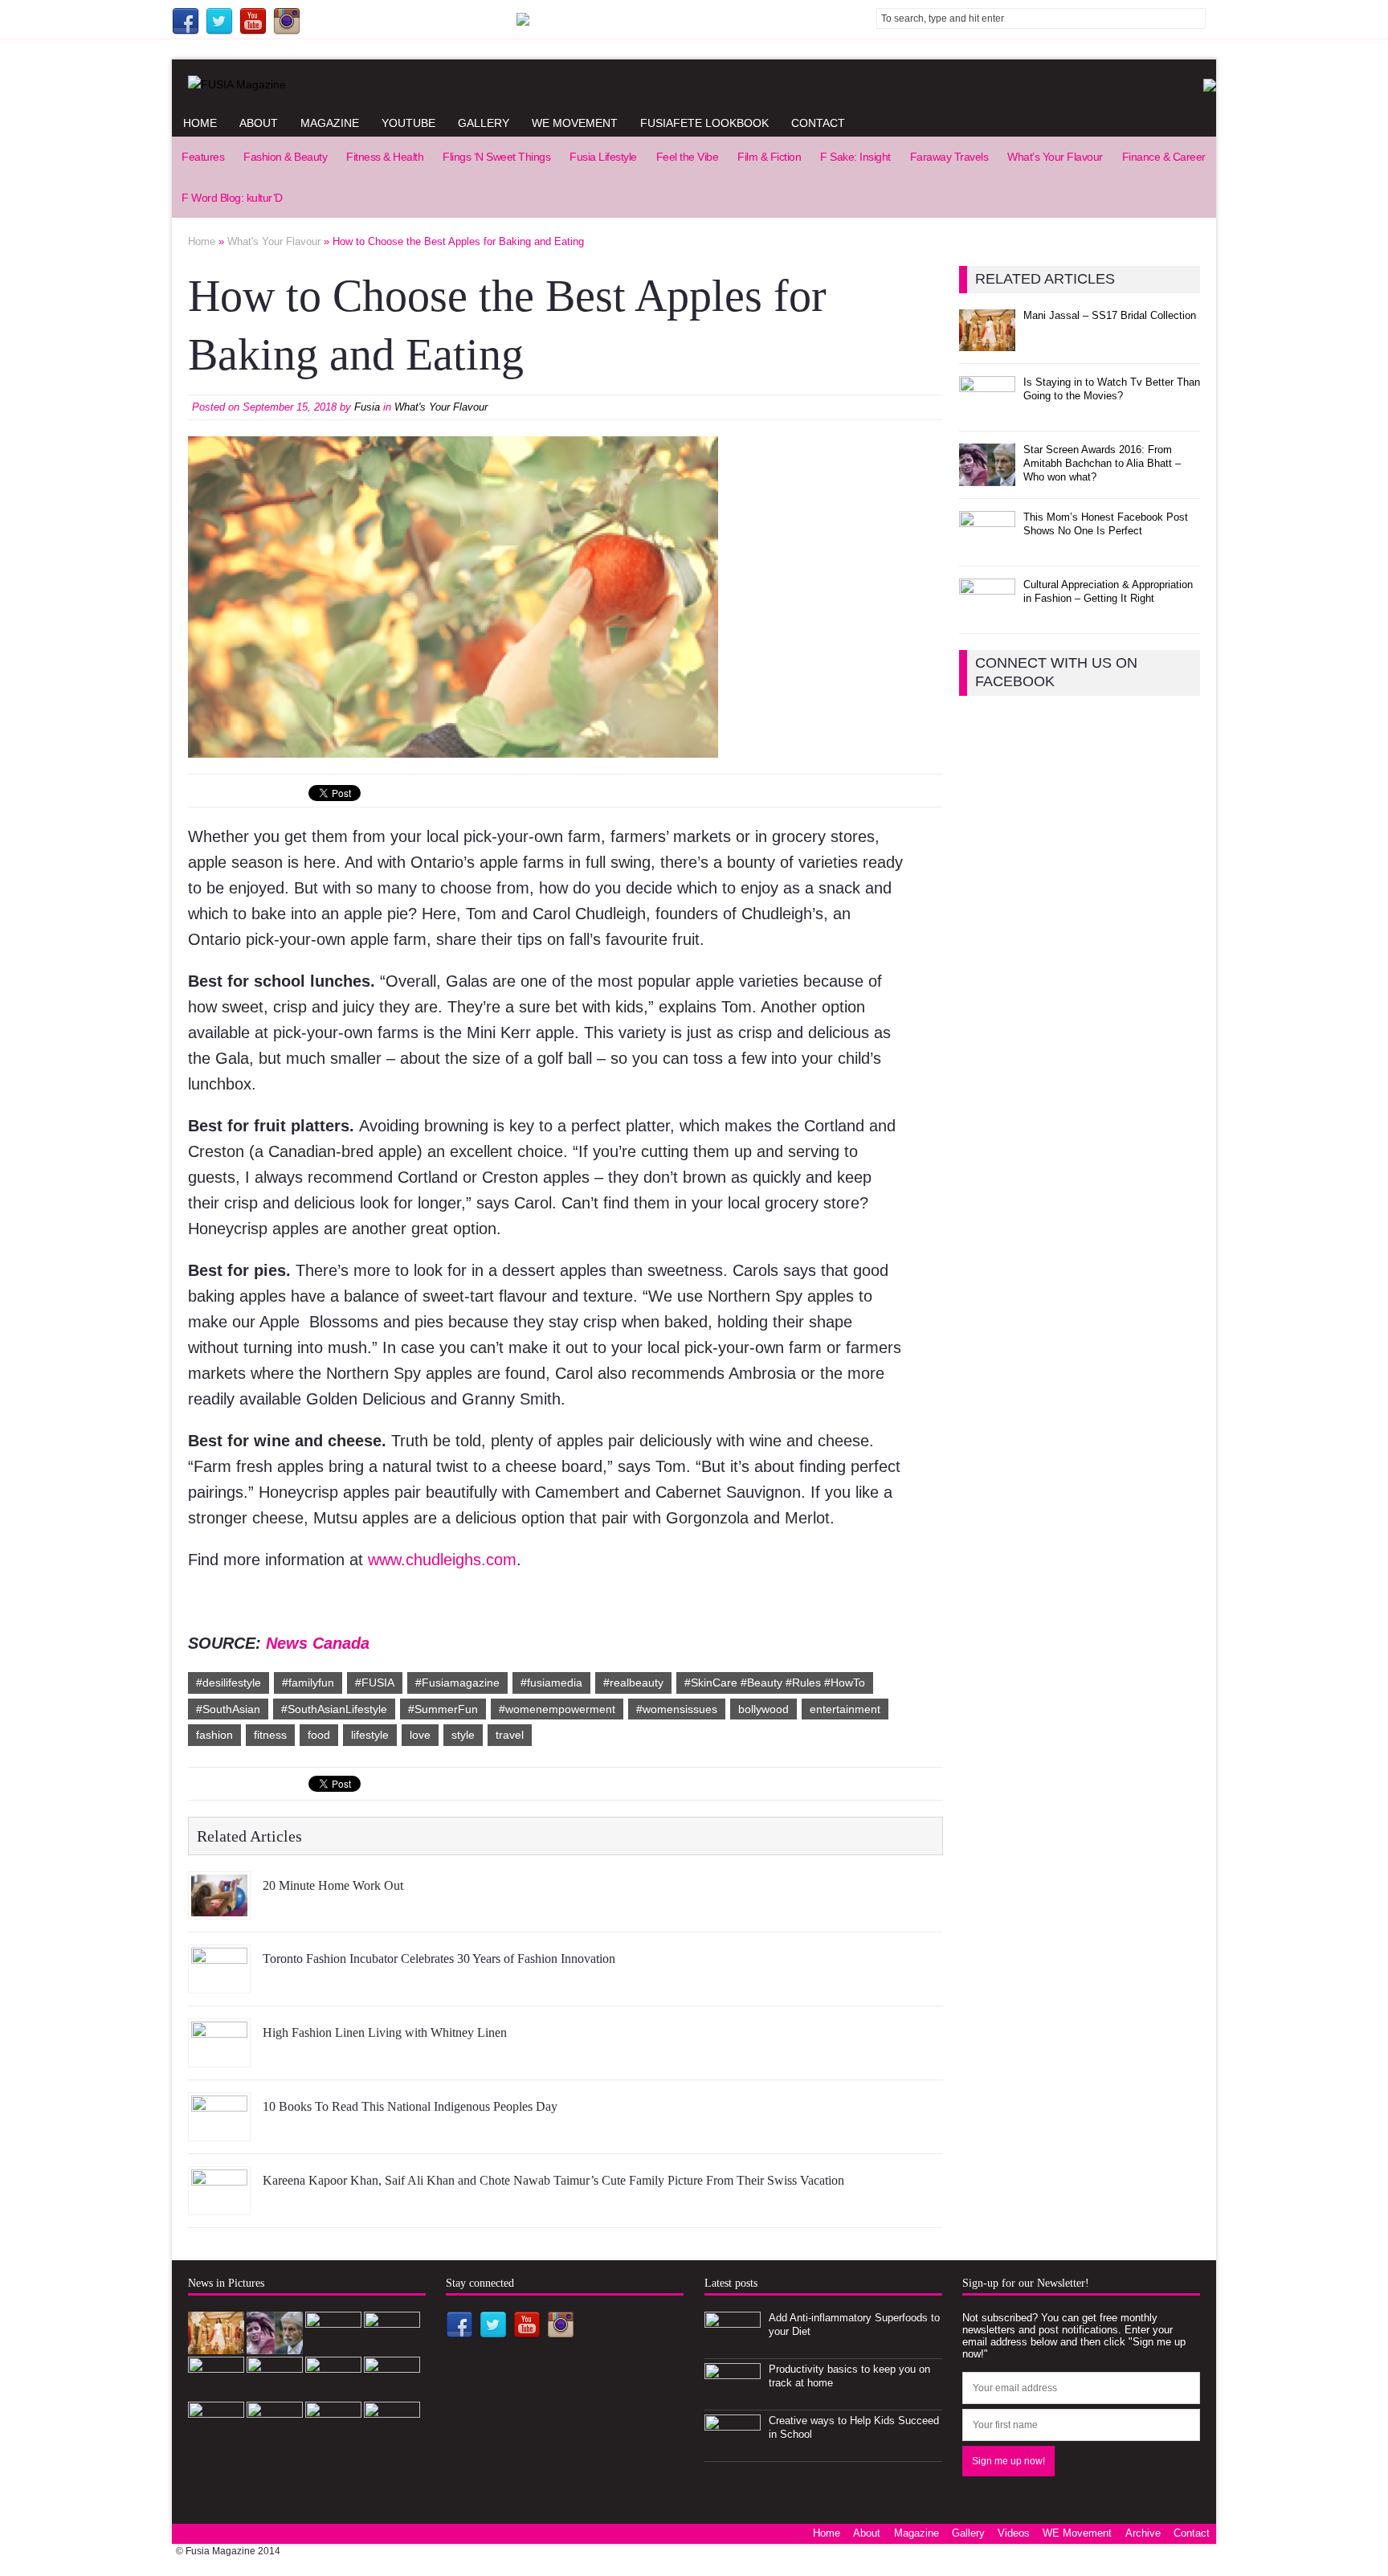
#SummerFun (443, 1709)
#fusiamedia (551, 1683)
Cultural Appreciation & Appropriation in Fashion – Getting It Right (1108, 591)
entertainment (845, 1709)
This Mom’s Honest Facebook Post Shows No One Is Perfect (1106, 524)
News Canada (318, 1643)
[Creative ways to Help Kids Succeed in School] (733, 2449)
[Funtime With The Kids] (392, 2436)
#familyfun (308, 1683)
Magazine (330, 123)
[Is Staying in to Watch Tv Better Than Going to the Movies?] (987, 409)
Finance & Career (1164, 157)
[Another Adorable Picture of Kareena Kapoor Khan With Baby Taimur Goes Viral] (216, 2436)
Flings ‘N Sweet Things (496, 157)
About (259, 123)
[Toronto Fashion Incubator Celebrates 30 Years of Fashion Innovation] (219, 1981)
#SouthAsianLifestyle (334, 1709)
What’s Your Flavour (1055, 157)
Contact (818, 123)
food (319, 1735)
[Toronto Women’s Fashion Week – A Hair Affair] (392, 2391)
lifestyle (370, 1735)
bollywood (763, 1709)
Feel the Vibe (688, 157)
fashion (214, 1735)
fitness (270, 1735)
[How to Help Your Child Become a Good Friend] (333, 2391)
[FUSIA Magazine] (694, 84)
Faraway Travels (949, 157)
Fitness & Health (385, 157)
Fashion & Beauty (285, 157)
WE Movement (575, 123)
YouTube (408, 123)
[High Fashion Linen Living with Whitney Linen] (219, 2055)
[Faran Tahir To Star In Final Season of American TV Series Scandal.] (333, 2346)
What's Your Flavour (441, 407)
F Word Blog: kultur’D (232, 198)
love (420, 1735)
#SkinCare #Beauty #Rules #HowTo (775, 1683)
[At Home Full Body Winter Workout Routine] (275, 2436)
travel (510, 1735)
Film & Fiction (769, 157)
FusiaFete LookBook (704, 123)
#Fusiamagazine (457, 1683)
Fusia (367, 407)
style (463, 1735)
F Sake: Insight (855, 157)
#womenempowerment (557, 1709)
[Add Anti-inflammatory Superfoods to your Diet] (733, 2346)
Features (203, 157)
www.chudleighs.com (442, 1560)
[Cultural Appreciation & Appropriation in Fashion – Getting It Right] (987, 612)
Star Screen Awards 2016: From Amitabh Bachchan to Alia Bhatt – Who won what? (1102, 463)
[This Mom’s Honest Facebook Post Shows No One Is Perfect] (987, 544)
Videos (1014, 2533)
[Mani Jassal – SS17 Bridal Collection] (987, 342)
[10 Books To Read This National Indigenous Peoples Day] (219, 2129)
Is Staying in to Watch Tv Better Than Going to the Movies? (1112, 389)
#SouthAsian (228, 1709)
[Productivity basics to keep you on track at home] (733, 2397)
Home (200, 123)
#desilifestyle (229, 1683)
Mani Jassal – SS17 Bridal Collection (1110, 315)
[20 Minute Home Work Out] (219, 1907)
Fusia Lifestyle (603, 157)
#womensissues (677, 1709)
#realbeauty (633, 1683)
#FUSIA (375, 1683)
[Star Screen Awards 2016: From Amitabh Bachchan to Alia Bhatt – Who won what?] (987, 477)
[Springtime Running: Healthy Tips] (333, 2436)
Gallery (484, 123)
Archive (1143, 2533)
